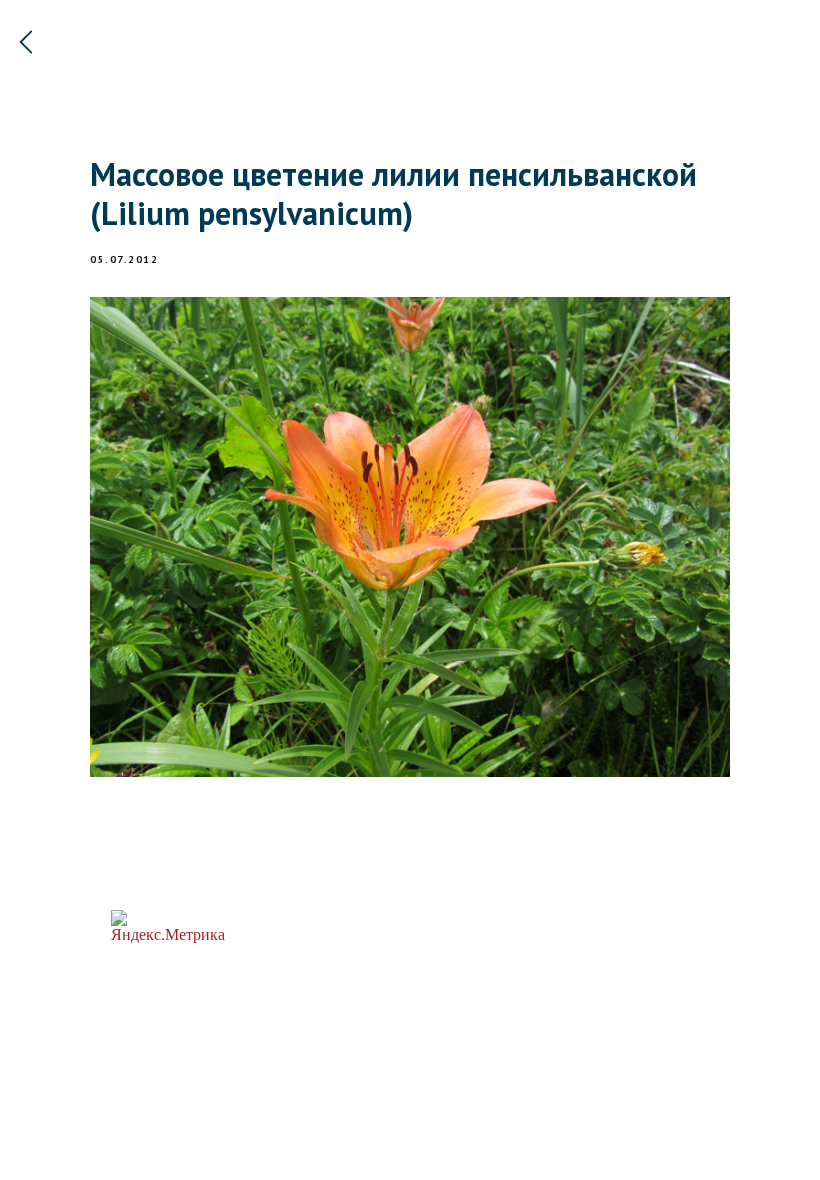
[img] (26, 42)
